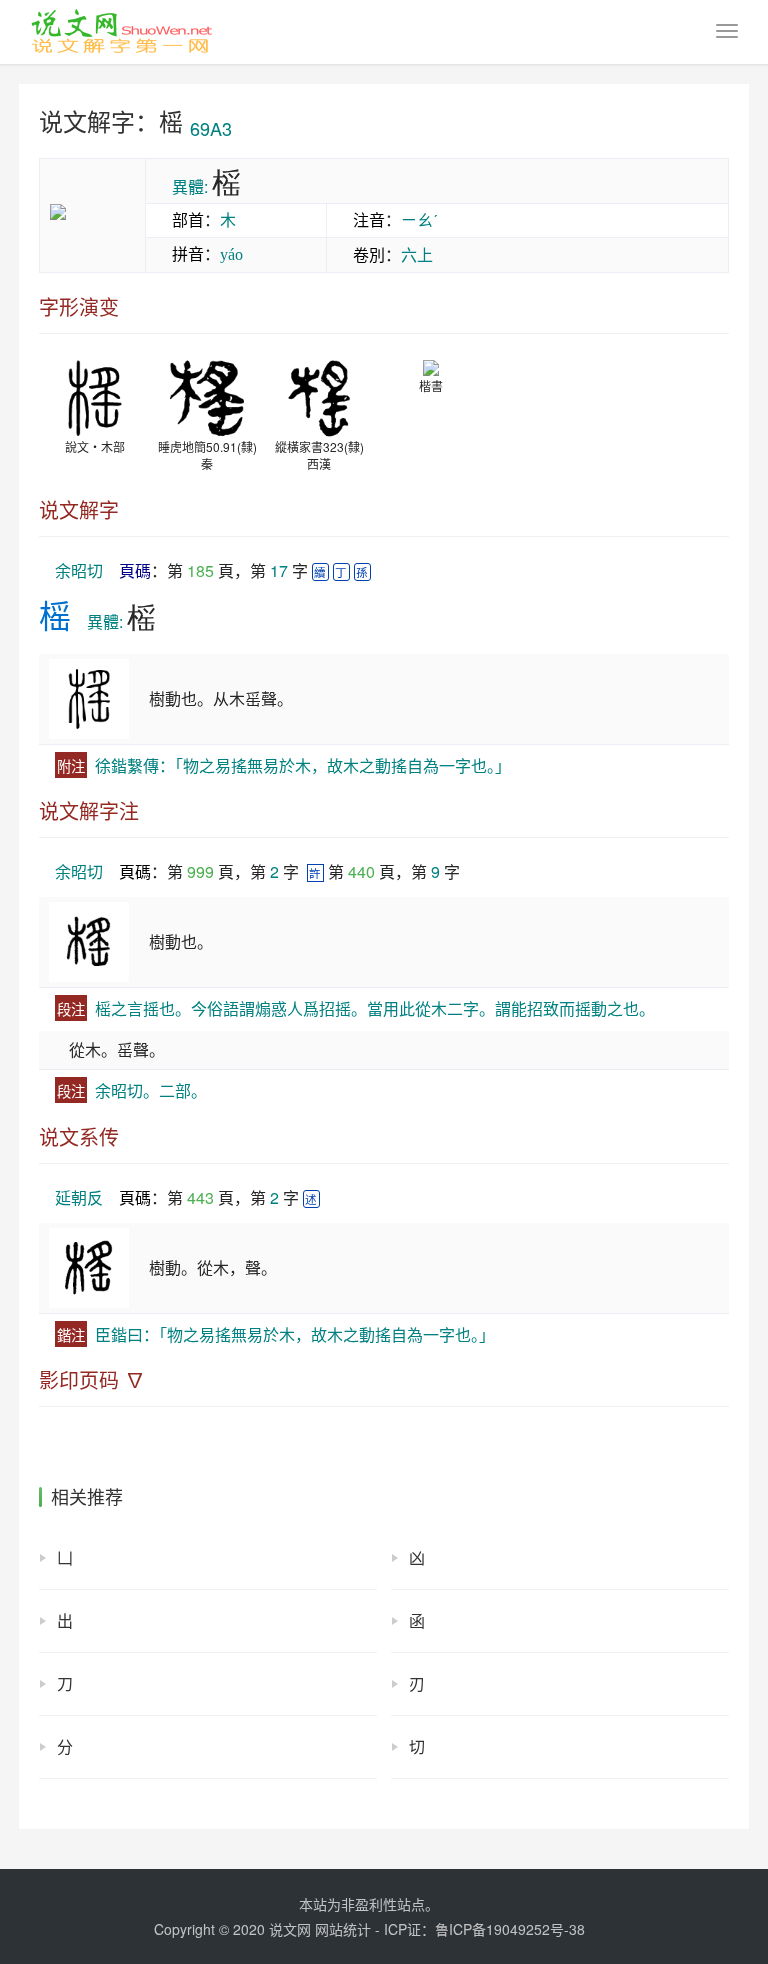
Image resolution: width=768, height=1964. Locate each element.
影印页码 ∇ (92, 1380)
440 (361, 871)
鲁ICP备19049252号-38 (510, 1929)
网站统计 (343, 1929)
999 (200, 871)
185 (200, 570)
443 (200, 1197)
